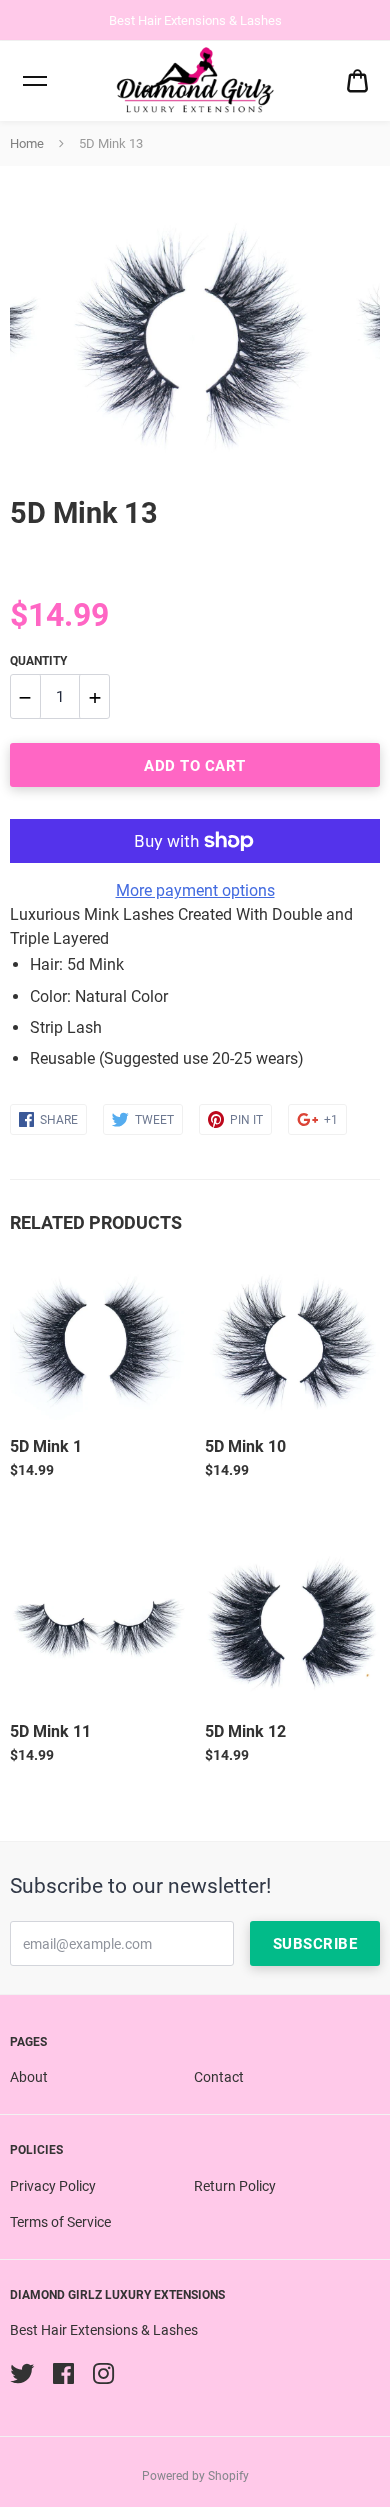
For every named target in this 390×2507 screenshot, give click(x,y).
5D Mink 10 (245, 1446)
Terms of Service (60, 2222)
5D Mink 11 (50, 1731)
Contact (219, 2077)
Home (27, 143)
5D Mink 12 (245, 1731)
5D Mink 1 (46, 1446)
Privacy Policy (53, 2186)
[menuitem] (357, 81)
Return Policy (235, 2186)
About (29, 2077)
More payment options (195, 890)
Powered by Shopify (195, 2476)
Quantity (38, 661)
